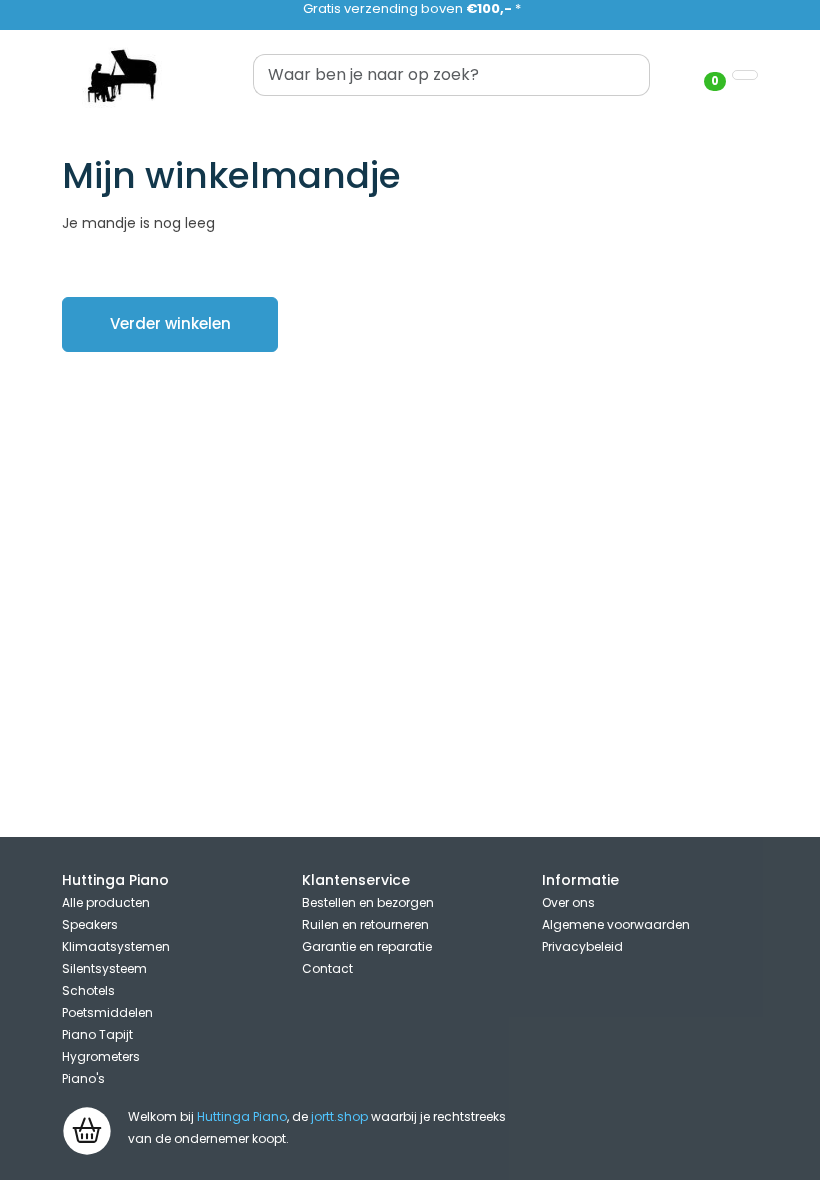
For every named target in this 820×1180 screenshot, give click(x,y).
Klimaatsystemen (116, 946)
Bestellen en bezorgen (368, 902)
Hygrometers (101, 1056)
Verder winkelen (170, 323)
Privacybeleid (582, 946)
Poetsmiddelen (107, 1012)
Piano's (83, 1078)
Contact (327, 968)
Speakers (90, 924)
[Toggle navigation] (745, 75)
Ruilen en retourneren (365, 924)
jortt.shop (339, 1116)
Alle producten (106, 902)
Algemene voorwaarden (616, 924)
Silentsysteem (104, 968)
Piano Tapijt (97, 1034)
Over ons (568, 902)
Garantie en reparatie (367, 946)
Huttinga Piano (242, 1116)
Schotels (88, 990)
